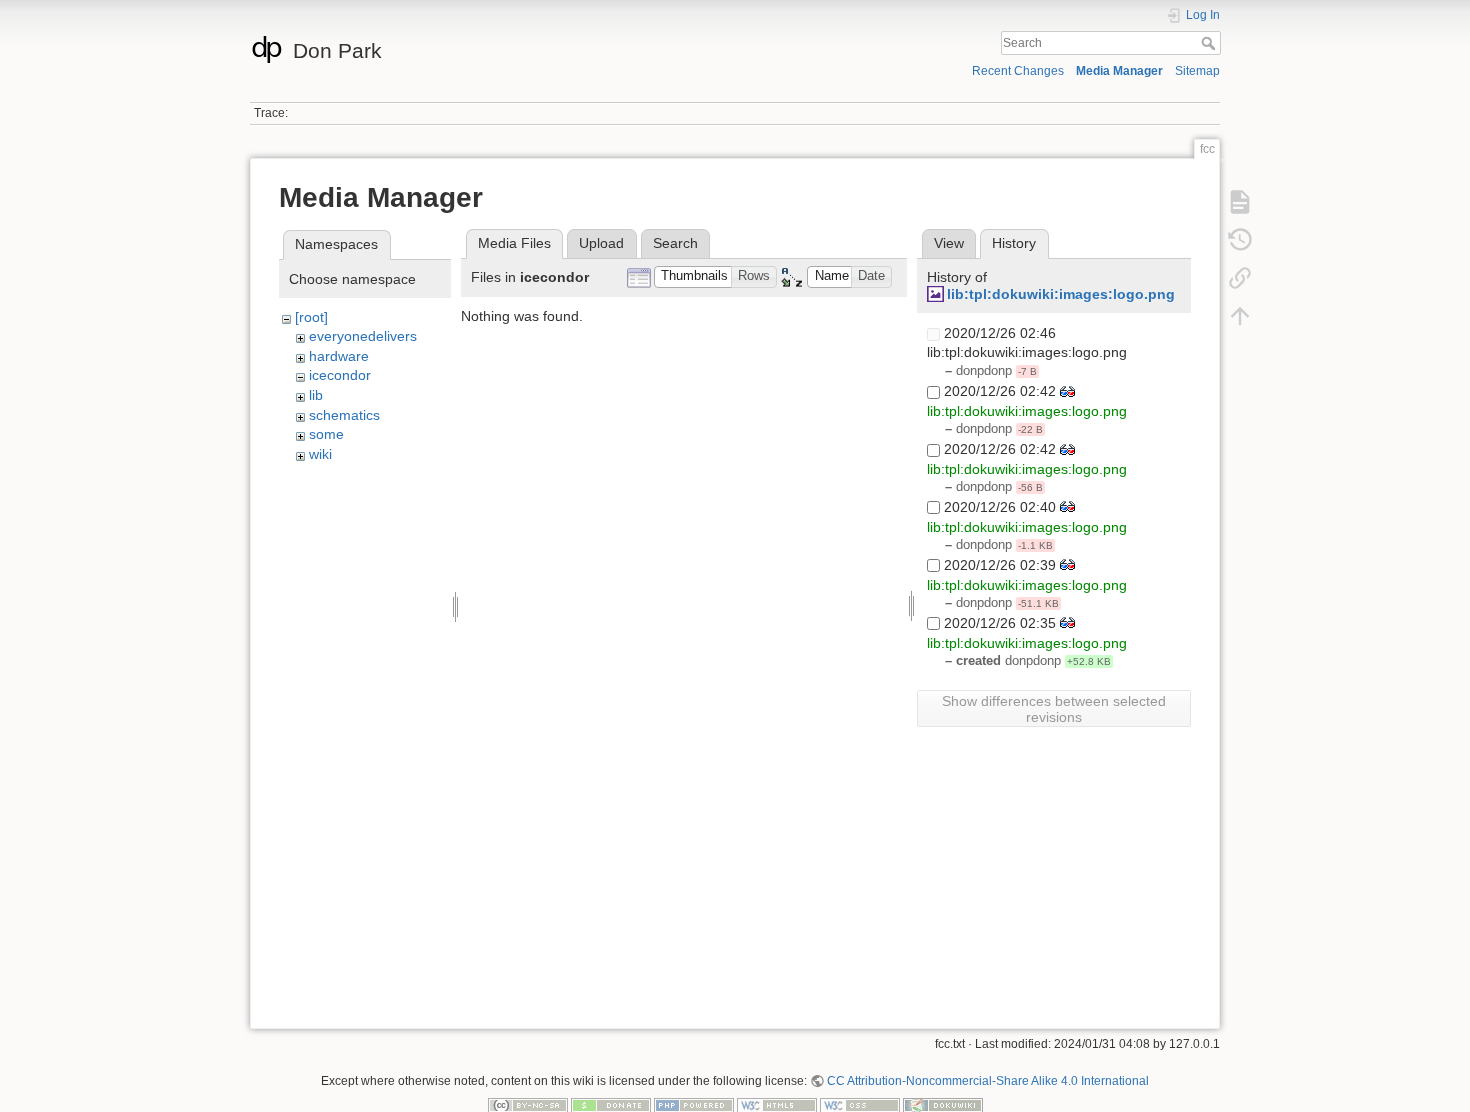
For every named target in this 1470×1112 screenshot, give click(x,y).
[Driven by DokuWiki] (943, 1104)
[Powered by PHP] (694, 1104)
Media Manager (1119, 71)
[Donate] (611, 1104)
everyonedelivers (363, 336)
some (326, 434)
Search (1210, 43)
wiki (320, 454)
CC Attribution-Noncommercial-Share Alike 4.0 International (988, 1081)
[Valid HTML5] (777, 1104)
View (949, 243)
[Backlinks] (1240, 277)
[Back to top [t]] (1240, 315)
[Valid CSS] (860, 1104)
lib (316, 395)
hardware (339, 356)
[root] (311, 317)
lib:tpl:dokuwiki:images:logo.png (1061, 294)
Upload (601, 243)
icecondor (340, 375)
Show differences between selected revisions (1054, 709)
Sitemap (1197, 71)
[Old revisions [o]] (1240, 239)
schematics (344, 415)
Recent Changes (1018, 71)
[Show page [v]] (1240, 201)
